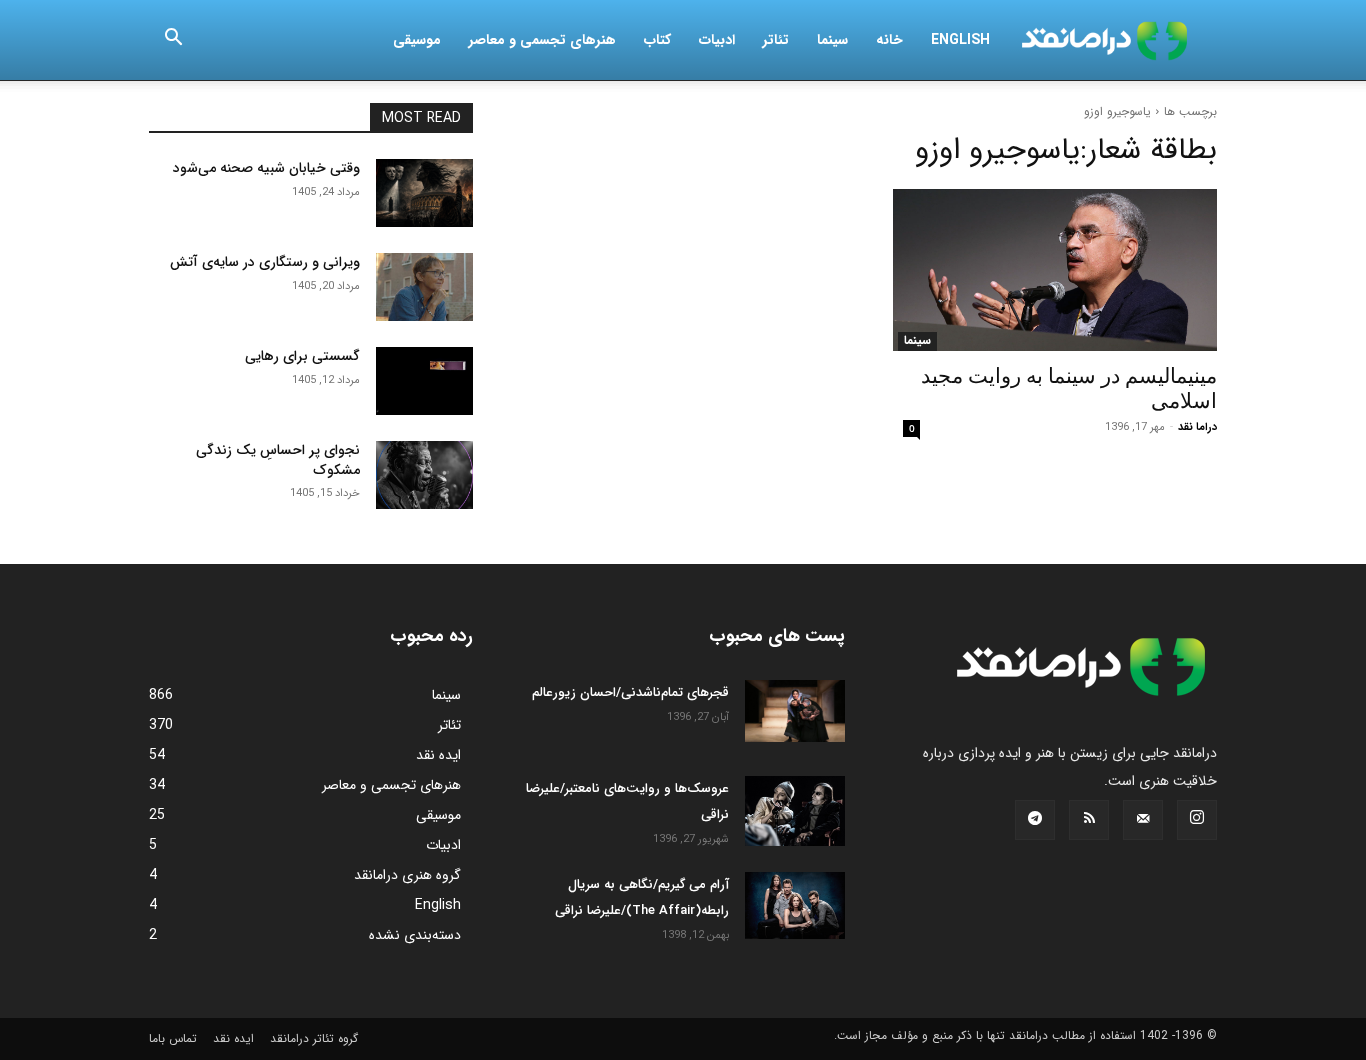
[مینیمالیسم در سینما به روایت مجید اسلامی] (1055, 270)
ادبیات (717, 40)
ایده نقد (233, 1038)
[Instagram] (1197, 820)
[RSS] (1089, 820)
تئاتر (776, 40)
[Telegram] (1035, 820)
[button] (173, 41)
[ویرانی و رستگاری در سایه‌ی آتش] (424, 287)
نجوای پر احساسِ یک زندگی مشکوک (278, 460)
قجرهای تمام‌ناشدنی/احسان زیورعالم (630, 692)
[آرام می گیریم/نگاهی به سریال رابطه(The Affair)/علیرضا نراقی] (795, 905)
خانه (889, 40)
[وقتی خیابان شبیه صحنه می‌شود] (424, 193)
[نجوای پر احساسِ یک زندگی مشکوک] (424, 475)
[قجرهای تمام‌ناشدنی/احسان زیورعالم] (795, 711)
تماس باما (173, 1038)
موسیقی (417, 40)
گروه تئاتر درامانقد (314, 1038)
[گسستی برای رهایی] (424, 381)
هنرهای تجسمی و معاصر (542, 40)
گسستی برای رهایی (302, 356)
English (960, 40)
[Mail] (1143, 820)
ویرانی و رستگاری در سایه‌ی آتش (265, 262)
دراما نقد (1197, 427)
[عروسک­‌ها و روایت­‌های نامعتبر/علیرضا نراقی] (795, 811)
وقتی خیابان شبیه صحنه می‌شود (266, 168)
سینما (832, 40)
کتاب (657, 40)
